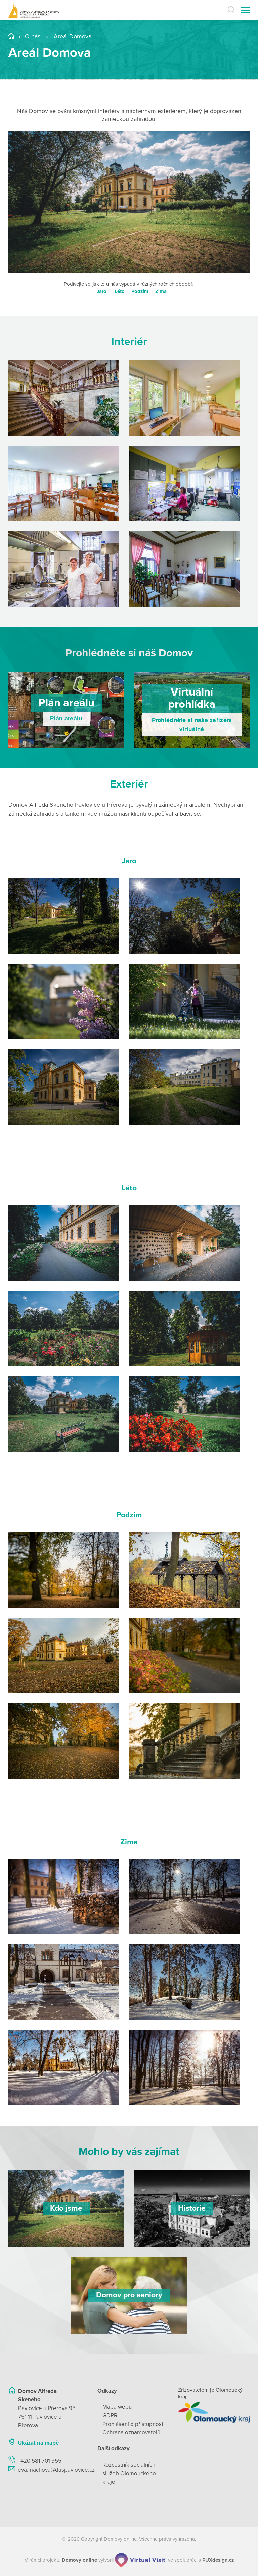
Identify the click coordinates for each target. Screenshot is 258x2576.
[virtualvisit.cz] (140, 2560)
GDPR (110, 2415)
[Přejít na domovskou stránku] (34, 10)
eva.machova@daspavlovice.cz (56, 2470)
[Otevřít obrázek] (64, 398)
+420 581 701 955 (40, 2461)
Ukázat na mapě (38, 2443)
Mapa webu (117, 2407)
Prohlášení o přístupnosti (134, 2424)
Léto (120, 291)
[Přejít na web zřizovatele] (214, 2412)
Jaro (102, 291)
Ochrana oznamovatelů (131, 2432)
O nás (33, 36)
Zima (161, 291)
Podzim (140, 291)
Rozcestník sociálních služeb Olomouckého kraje (129, 2473)
